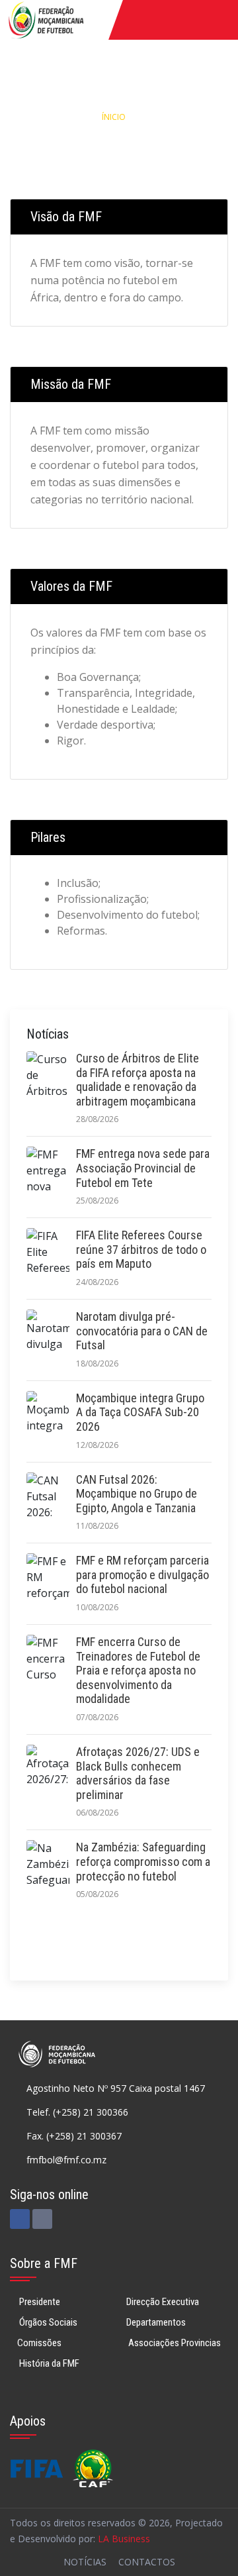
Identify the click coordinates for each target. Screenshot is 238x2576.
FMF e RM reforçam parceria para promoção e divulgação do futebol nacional (142, 1574)
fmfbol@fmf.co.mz (66, 2160)
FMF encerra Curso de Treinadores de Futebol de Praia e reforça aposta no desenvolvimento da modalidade (138, 1670)
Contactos (147, 2562)
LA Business (124, 2539)
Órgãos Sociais (47, 2322)
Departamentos (156, 2322)
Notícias (85, 2562)
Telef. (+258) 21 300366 (77, 2112)
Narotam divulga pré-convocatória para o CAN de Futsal (142, 1331)
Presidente (39, 2302)
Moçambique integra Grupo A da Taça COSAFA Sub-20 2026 (140, 1412)
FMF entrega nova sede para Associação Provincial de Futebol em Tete (143, 1168)
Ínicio (114, 117)
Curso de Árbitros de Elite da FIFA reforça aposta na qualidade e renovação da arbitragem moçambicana (138, 1080)
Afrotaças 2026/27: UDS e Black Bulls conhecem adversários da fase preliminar (138, 1773)
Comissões (39, 2343)
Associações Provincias (174, 2343)
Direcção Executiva (163, 2302)
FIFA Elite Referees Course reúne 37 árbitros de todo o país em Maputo (141, 1249)
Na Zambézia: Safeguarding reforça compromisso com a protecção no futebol (143, 1861)
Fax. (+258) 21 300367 (74, 2136)
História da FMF (48, 2363)
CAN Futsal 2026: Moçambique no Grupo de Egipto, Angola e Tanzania (137, 1494)
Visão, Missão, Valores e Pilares (119, 145)
